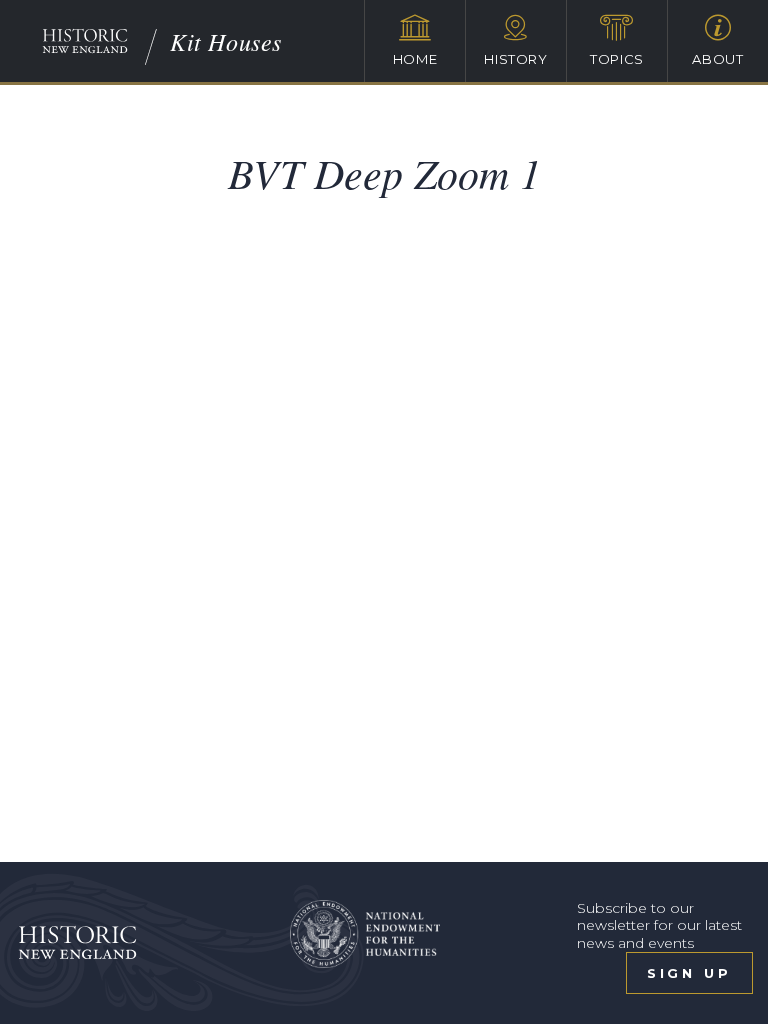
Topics (617, 59)
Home (415, 59)
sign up (689, 973)
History (516, 59)
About (717, 59)
